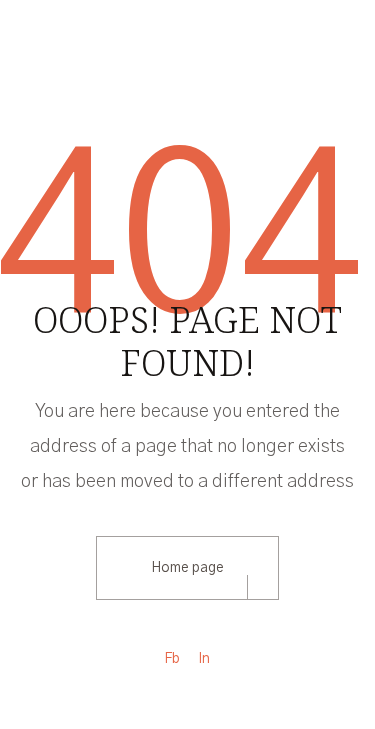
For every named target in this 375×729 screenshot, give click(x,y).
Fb (172, 659)
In (204, 659)
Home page (187, 568)
